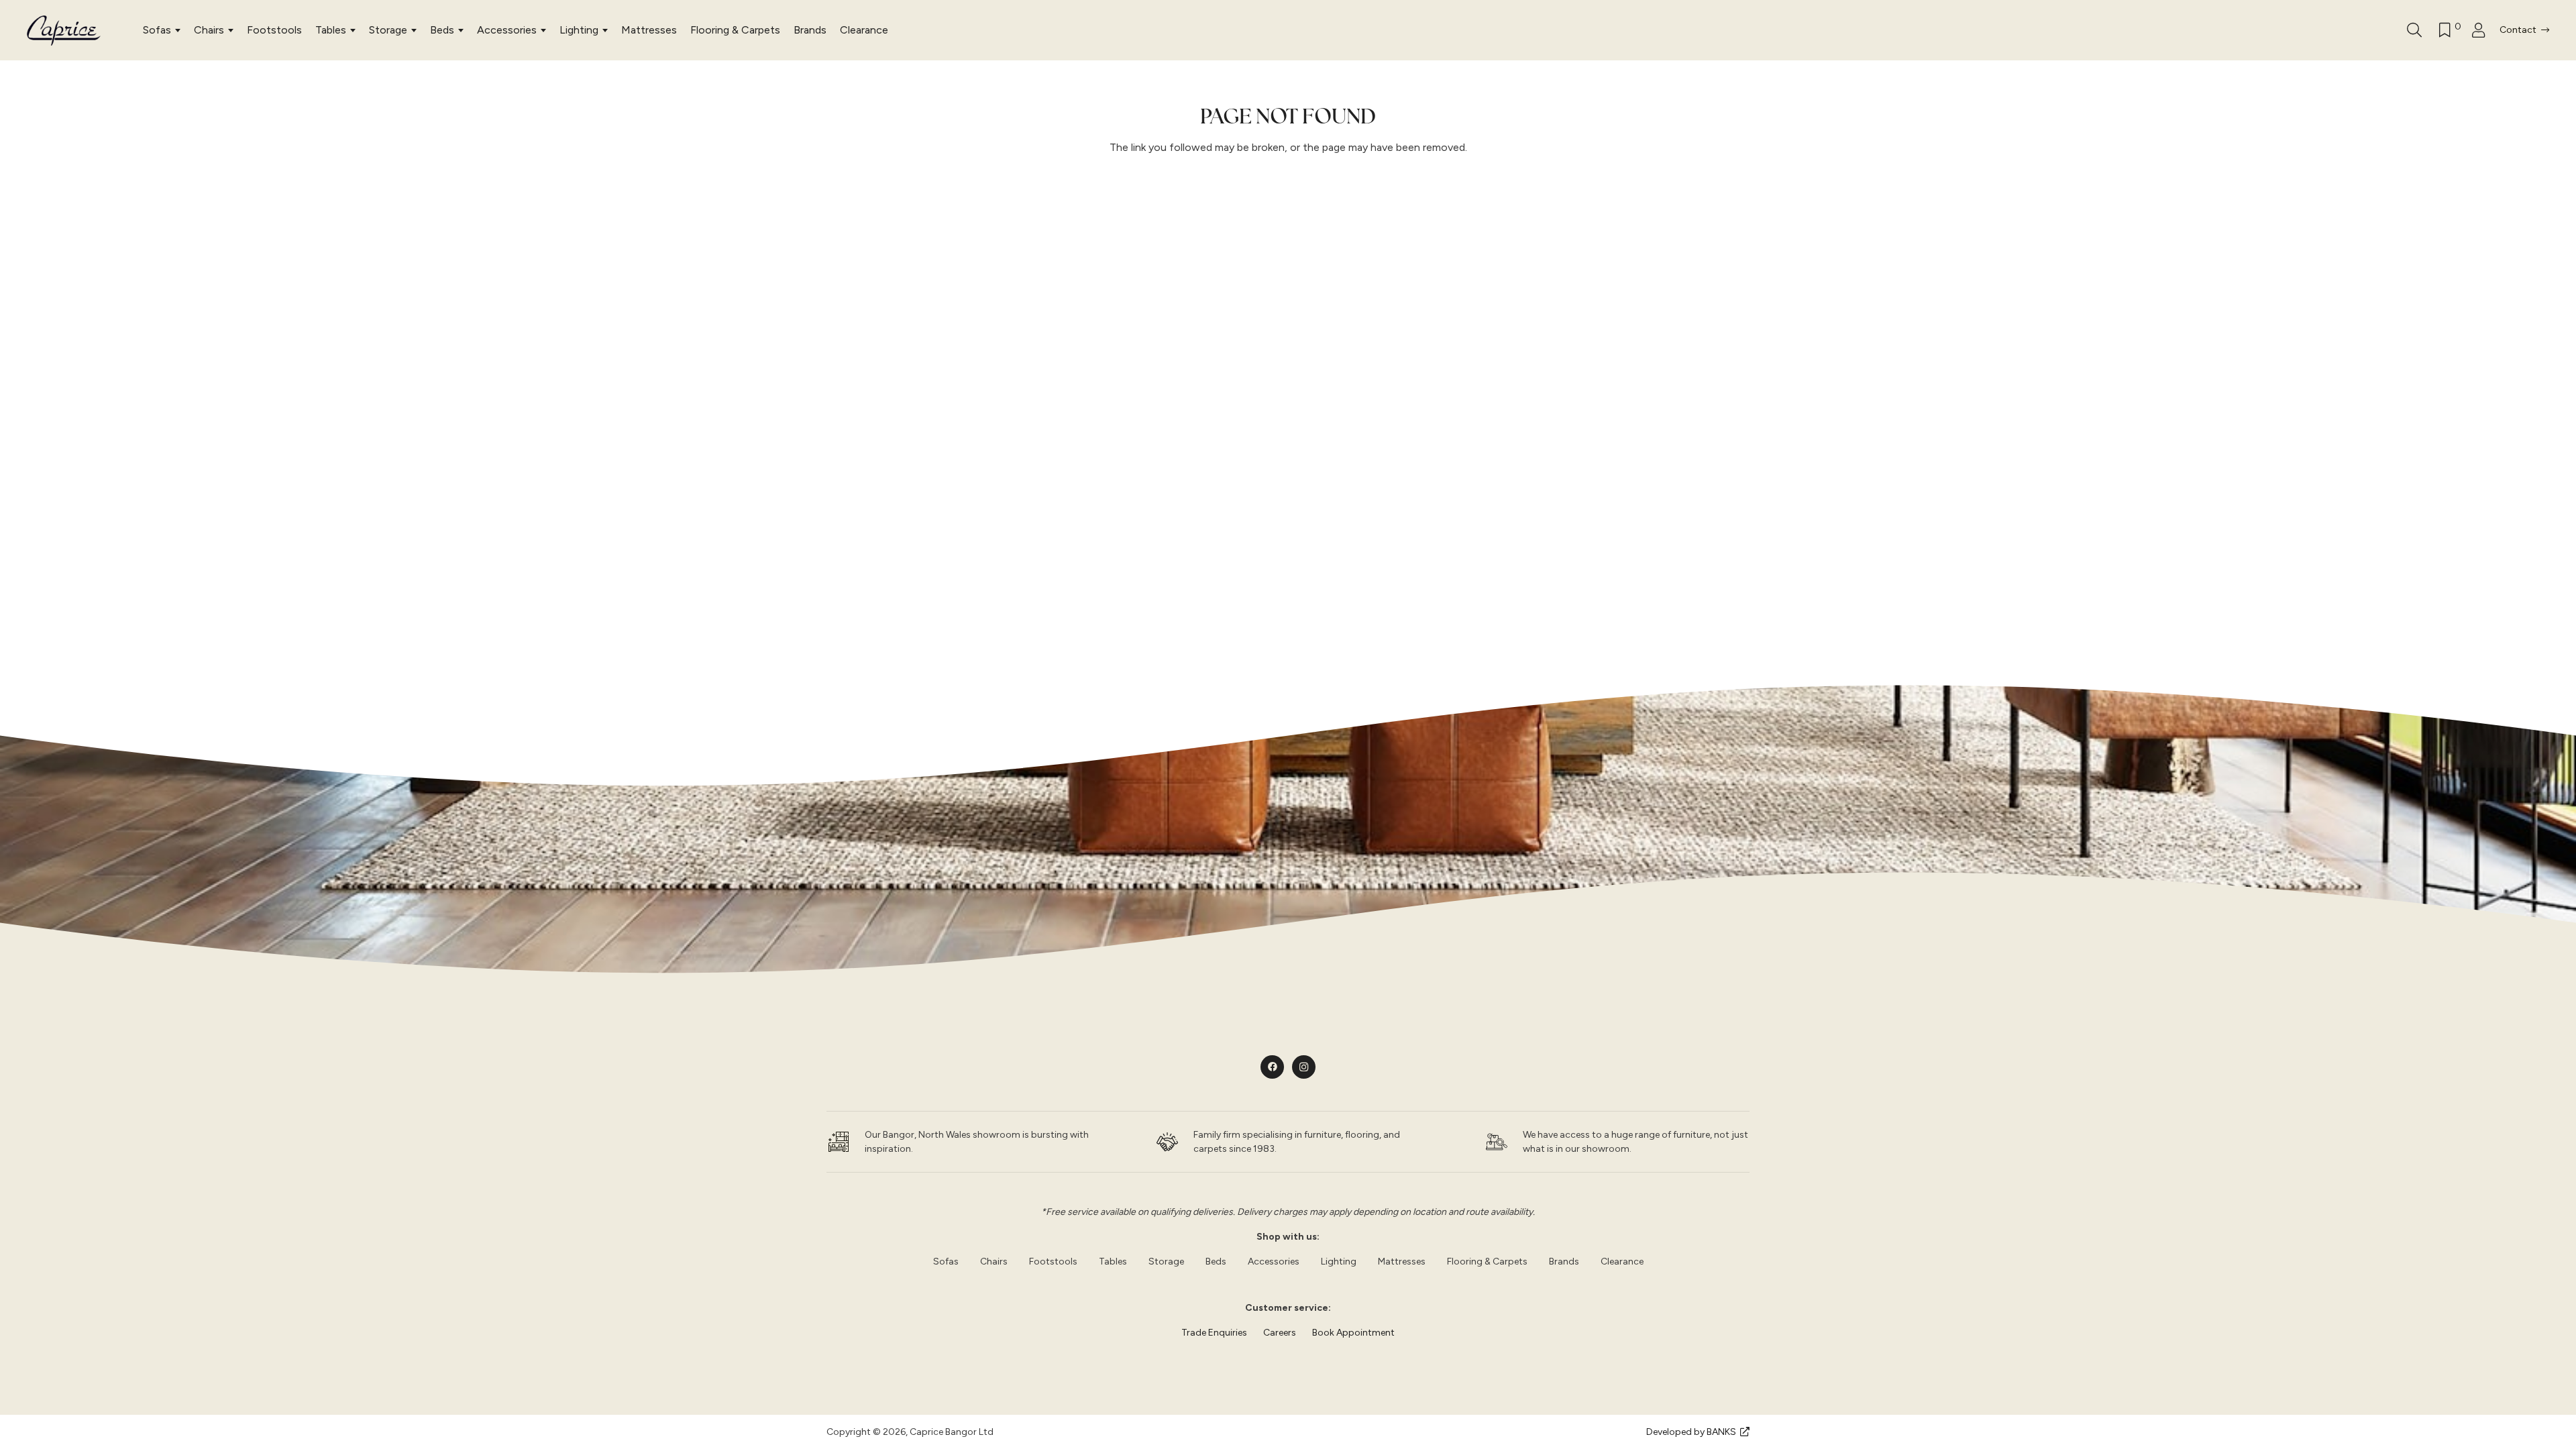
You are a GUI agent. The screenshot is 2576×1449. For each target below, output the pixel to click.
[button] (2414, 30)
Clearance (864, 30)
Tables (331, 30)
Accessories (507, 30)
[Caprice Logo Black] (64, 31)
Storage (388, 30)
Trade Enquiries (1214, 1333)
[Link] (2482, 31)
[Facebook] (1272, 1067)
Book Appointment (1353, 1333)
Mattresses (649, 30)
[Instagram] (1304, 1067)
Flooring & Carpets (735, 30)
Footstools (274, 30)
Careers (1280, 1333)
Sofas (157, 30)
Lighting (579, 30)
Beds (442, 30)
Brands (810, 30)
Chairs (209, 30)
